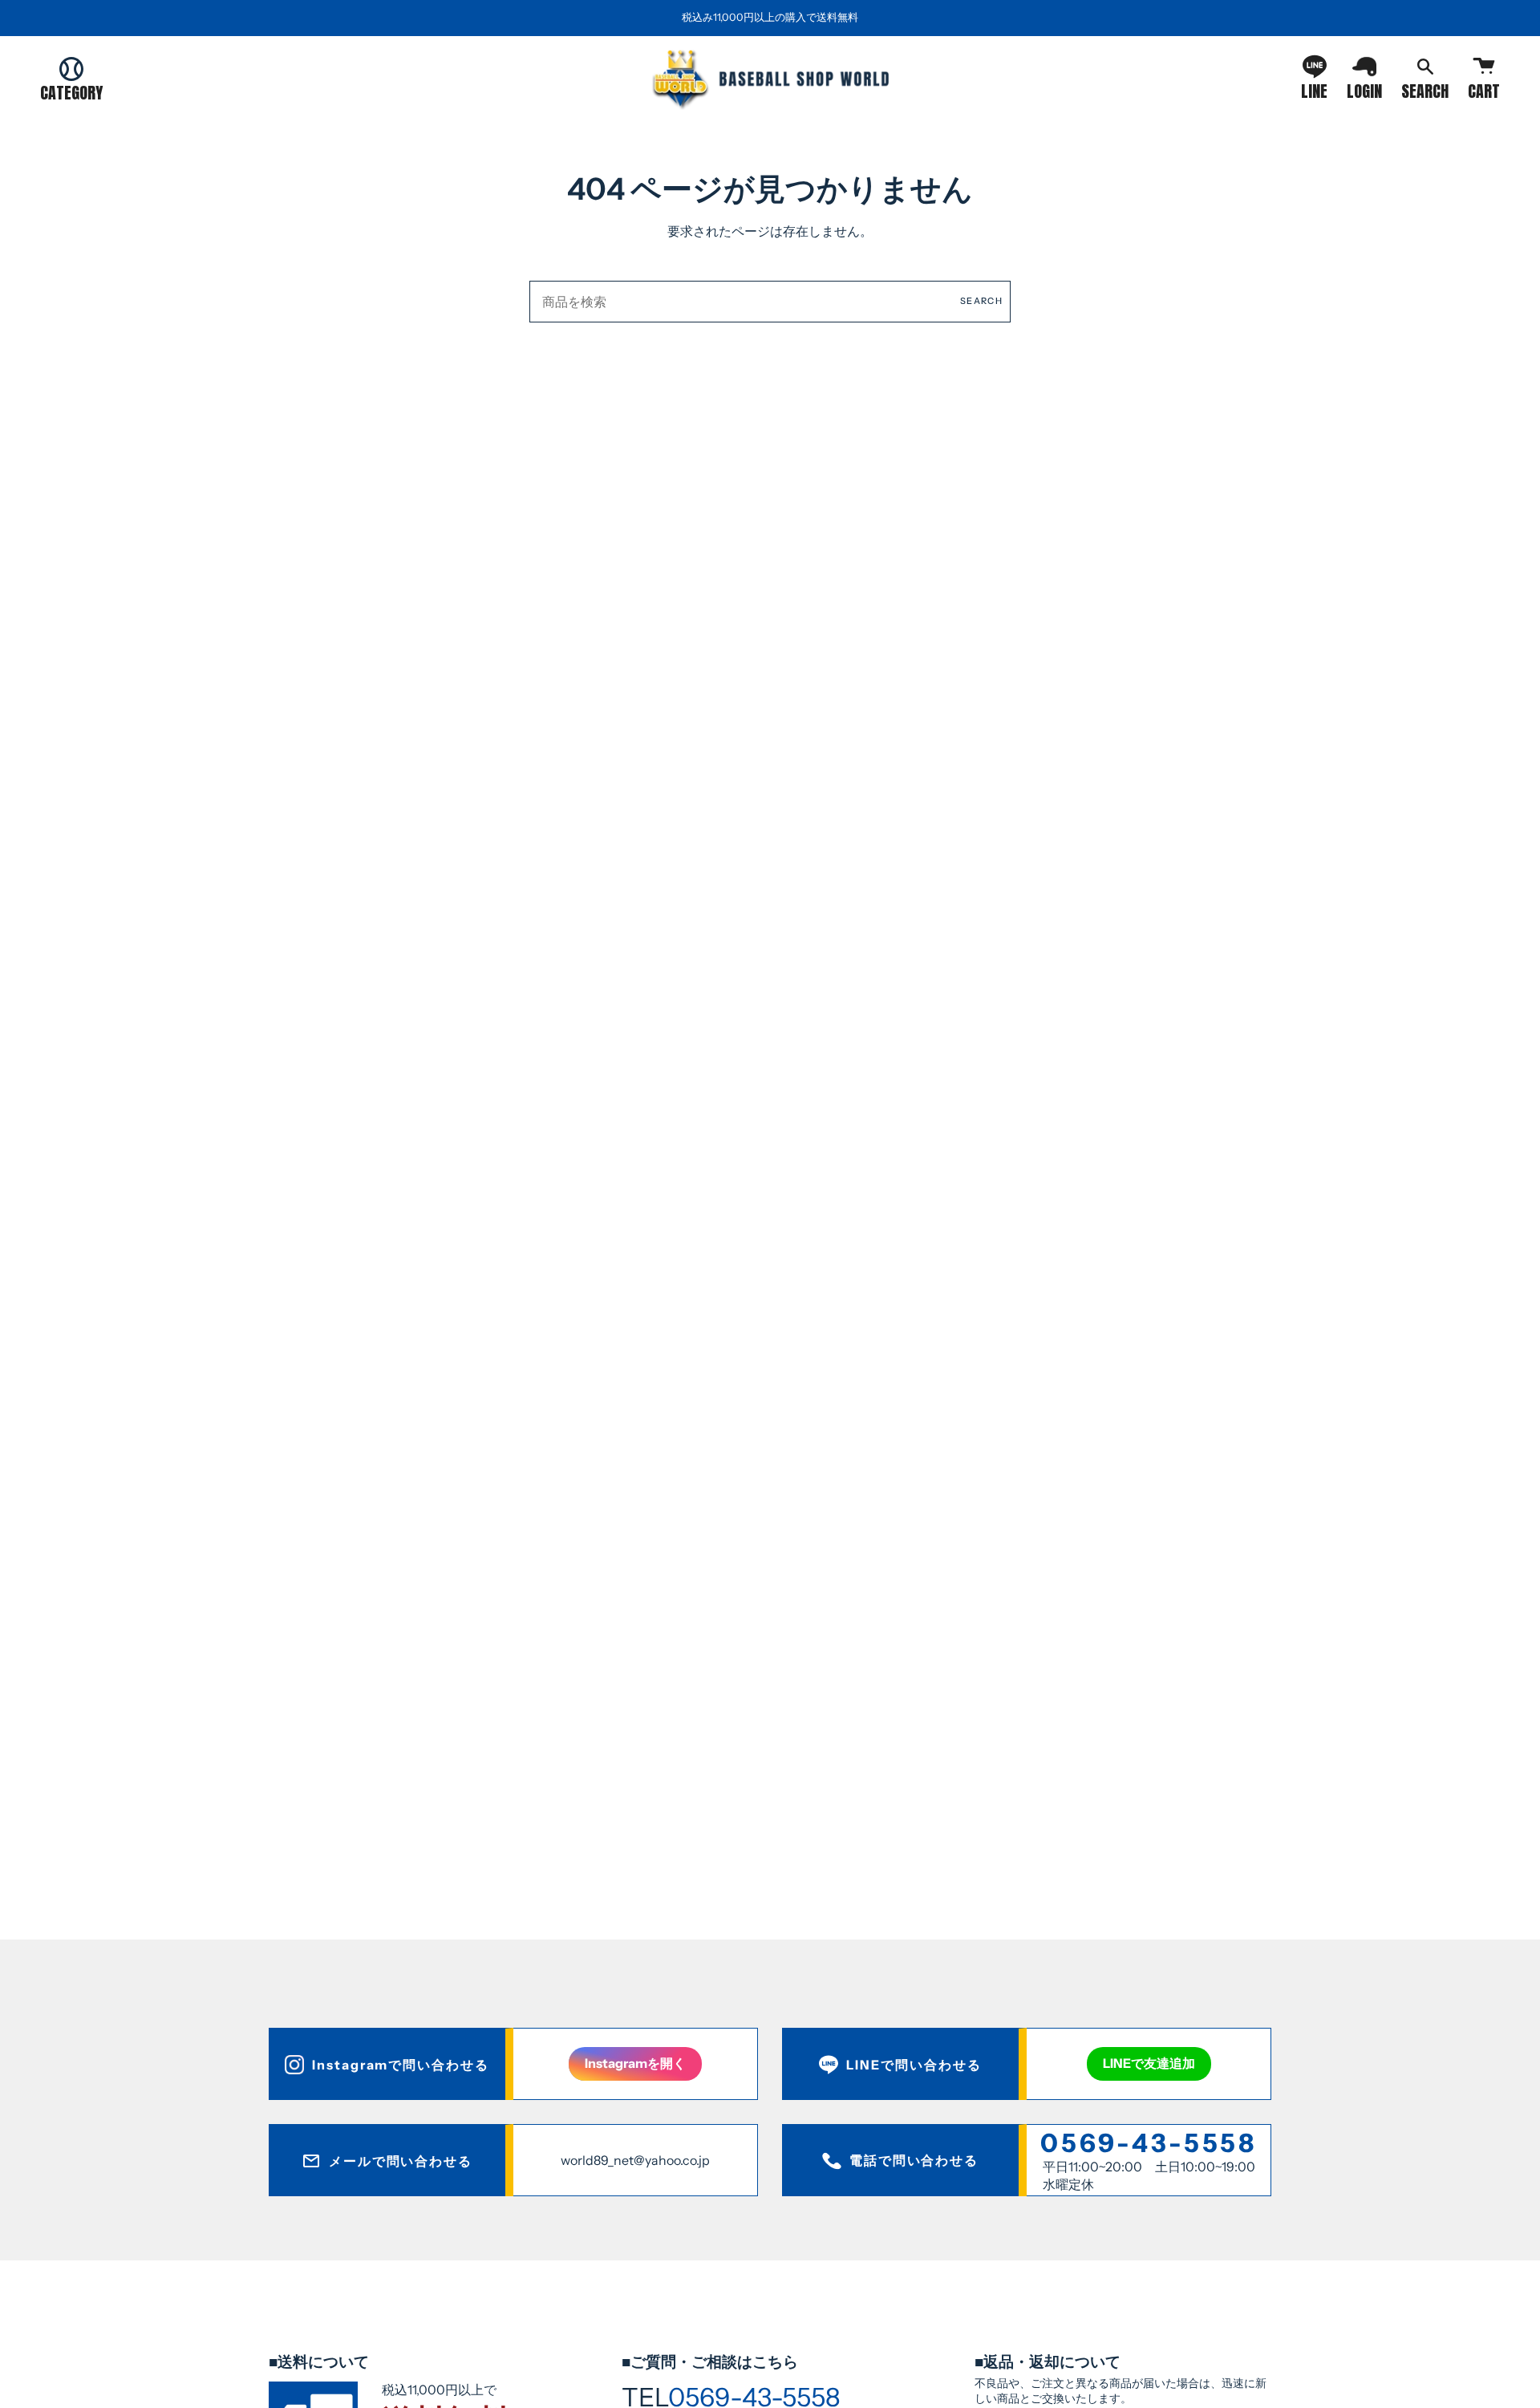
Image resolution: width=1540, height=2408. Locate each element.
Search (981, 301)
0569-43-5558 (1149, 2143)
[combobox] (770, 302)
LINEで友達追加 (1149, 2063)
